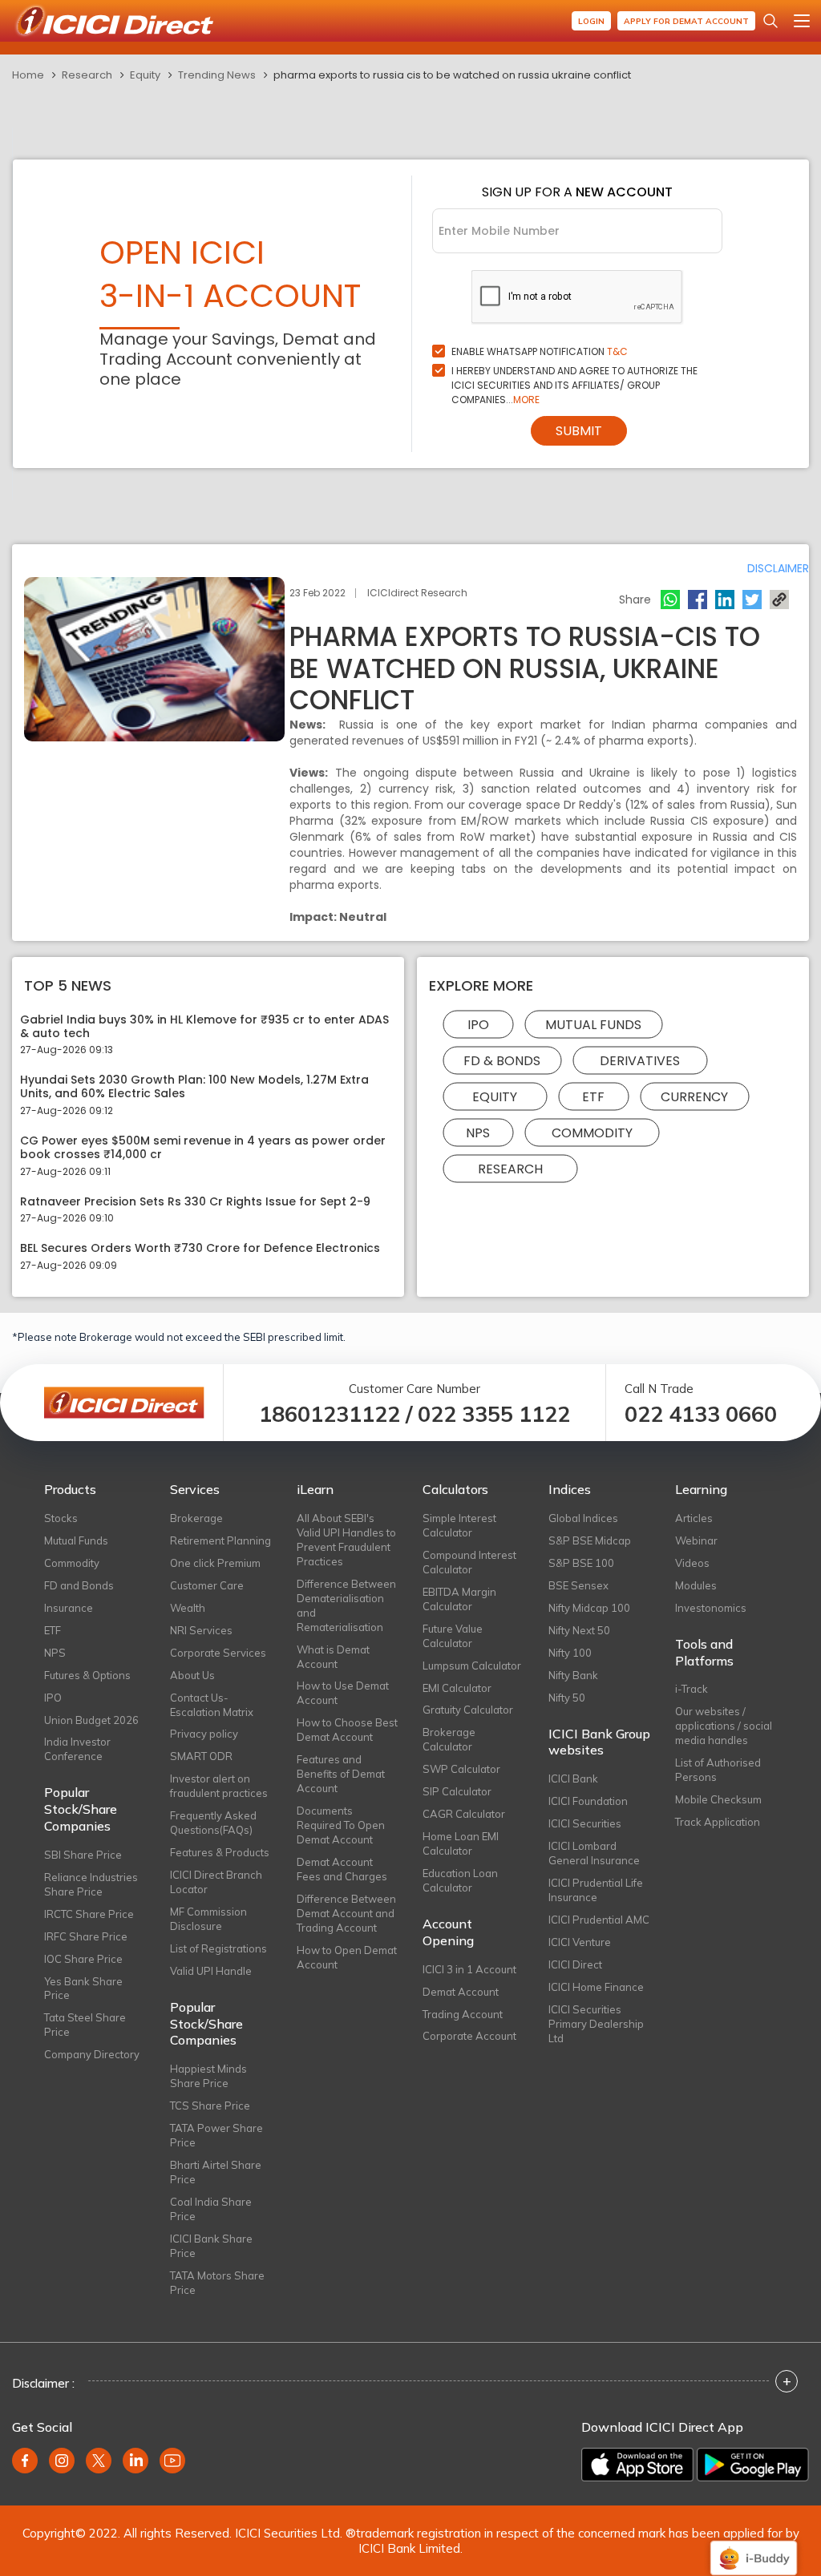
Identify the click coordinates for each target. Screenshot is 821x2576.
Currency (694, 1096)
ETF (593, 1096)
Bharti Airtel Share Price (216, 2172)
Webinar (696, 1540)
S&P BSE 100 (581, 1563)
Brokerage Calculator (449, 1739)
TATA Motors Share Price (217, 2283)
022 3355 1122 (494, 1414)
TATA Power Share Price (216, 2135)
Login (591, 21)
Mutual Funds (593, 1024)
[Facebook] (698, 600)
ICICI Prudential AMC (599, 1920)
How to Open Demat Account (347, 1957)
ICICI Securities (585, 1823)
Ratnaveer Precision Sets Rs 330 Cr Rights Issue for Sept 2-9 (195, 1202)
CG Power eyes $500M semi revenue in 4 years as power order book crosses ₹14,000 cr (203, 1148)
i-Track (692, 1689)
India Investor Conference (77, 1749)
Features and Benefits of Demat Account (341, 1774)
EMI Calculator (457, 1688)
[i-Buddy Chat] (754, 2547)
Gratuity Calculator (468, 1710)
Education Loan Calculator (460, 1880)
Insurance (69, 1608)
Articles (694, 1518)
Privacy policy (204, 1734)
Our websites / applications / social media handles (724, 1726)
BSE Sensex (578, 1585)
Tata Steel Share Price (85, 2025)
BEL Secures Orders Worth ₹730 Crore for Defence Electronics (200, 1248)
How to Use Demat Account (343, 1693)
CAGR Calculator (464, 1814)
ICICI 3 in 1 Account (469, 1969)
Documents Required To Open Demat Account (341, 1825)
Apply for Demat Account (686, 21)
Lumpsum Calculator (472, 1666)
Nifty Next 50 (579, 1630)
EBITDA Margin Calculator (459, 1599)
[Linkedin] (725, 600)
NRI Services (201, 1630)
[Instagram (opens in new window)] (62, 2461)
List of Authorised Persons (718, 1770)
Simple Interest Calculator (459, 1525)
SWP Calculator (461, 1769)
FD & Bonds (502, 1060)
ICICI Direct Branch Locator (216, 1882)
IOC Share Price (83, 1959)
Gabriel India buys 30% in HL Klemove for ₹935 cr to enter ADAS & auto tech (204, 1027)
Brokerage (196, 1518)
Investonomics (711, 1608)
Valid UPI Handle (211, 1971)
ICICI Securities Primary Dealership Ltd (596, 2024)
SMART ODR (201, 1756)
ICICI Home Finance (596, 1987)
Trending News (217, 75)
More (526, 400)
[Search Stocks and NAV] (770, 21)
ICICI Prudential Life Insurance (596, 1890)
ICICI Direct (575, 1964)
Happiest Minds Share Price (208, 2076)
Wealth (188, 1608)
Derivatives (640, 1060)
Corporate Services (218, 1653)
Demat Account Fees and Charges (342, 1869)
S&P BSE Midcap (590, 1540)
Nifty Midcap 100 (589, 1608)
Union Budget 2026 (91, 1720)
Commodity (592, 1132)
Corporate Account (469, 2036)
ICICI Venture (580, 1942)
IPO (478, 1024)
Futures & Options (87, 1675)
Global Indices (583, 1518)
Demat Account (461, 1992)
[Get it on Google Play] (753, 2465)
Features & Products (220, 1852)
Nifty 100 (570, 1653)
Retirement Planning (220, 1540)
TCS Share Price (210, 2106)
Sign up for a (577, 192)
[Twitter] (752, 600)
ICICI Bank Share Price (211, 2246)
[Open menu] (802, 21)
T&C (617, 351)
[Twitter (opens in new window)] (99, 2461)
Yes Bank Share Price (83, 1989)
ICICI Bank (573, 1779)
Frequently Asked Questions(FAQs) (213, 1823)
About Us (192, 1675)
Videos (692, 1563)
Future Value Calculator (453, 1636)
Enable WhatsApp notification (540, 351)
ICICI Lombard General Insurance (594, 1853)
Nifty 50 (567, 1698)
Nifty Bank (573, 1675)
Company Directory (92, 2054)
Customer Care (207, 1585)
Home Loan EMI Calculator (461, 1843)
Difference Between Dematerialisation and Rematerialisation (346, 1605)
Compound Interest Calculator (469, 1562)
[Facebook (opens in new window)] (25, 2461)
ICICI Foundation (588, 1801)
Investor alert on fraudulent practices (219, 1786)
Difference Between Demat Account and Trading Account (346, 1913)
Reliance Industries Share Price (91, 1884)
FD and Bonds (79, 1585)
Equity (145, 75)
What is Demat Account (333, 1657)
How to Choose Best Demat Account (347, 1730)
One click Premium (215, 1563)
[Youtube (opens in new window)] (172, 2461)
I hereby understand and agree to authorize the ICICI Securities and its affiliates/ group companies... (574, 385)
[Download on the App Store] (637, 2465)
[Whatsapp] (670, 600)
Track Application (718, 1822)
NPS (478, 1132)
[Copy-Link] (779, 600)
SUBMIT (579, 431)
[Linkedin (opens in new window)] (135, 2461)
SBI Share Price (83, 1855)
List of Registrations (218, 1948)
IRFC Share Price (86, 1936)
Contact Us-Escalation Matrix (212, 1705)
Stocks (61, 1518)
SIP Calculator (457, 1791)
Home (28, 75)
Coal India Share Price (211, 2209)
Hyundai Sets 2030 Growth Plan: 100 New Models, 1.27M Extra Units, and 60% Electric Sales (194, 1087)
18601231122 (330, 1414)
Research (87, 75)
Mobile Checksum (718, 1799)
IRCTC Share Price (89, 1914)
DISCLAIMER (778, 568)
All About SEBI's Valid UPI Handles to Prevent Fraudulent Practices (346, 1540)
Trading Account (463, 2014)
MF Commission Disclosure (208, 1919)
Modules (696, 1585)
